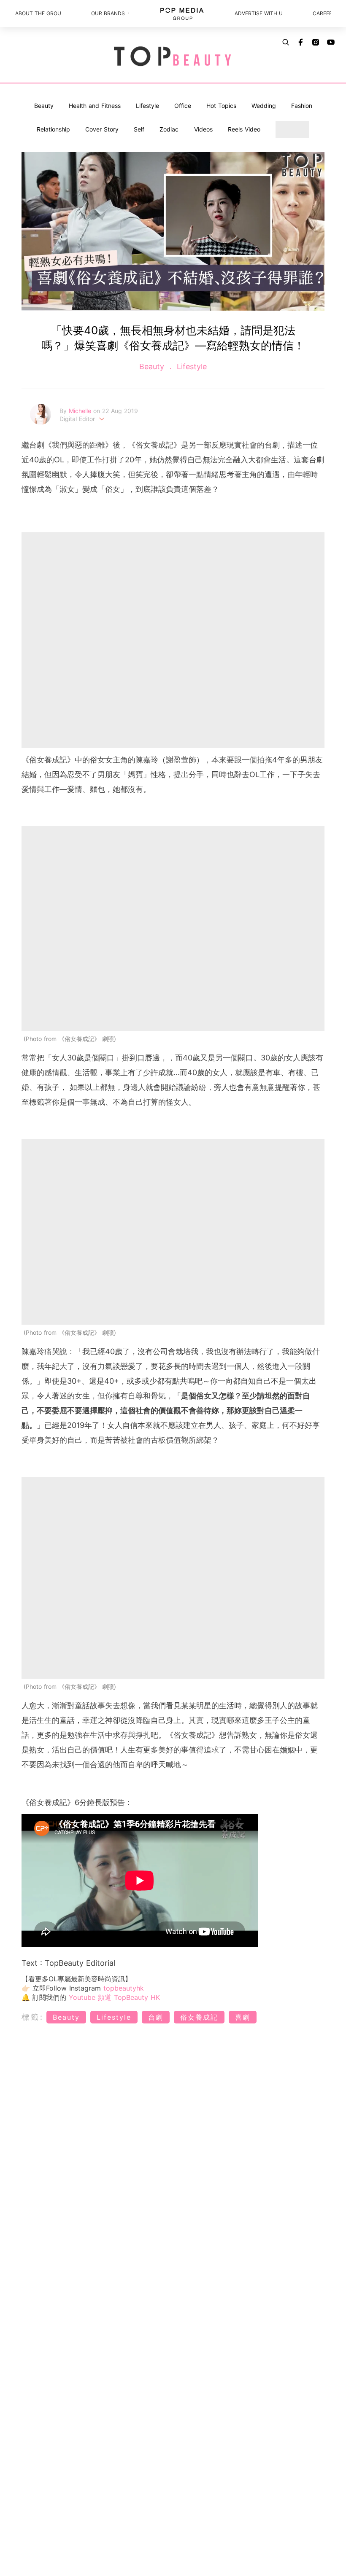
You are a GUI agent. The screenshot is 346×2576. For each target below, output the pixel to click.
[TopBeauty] (173, 57)
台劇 (156, 2017)
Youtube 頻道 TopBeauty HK (114, 1997)
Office (183, 106)
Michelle (81, 411)
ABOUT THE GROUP (38, 13)
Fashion (302, 106)
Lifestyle (147, 106)
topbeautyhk (124, 1988)
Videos (203, 129)
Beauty (44, 106)
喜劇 (243, 2017)
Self (139, 129)
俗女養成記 (199, 2017)
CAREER (322, 13)
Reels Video (244, 129)
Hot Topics (221, 106)
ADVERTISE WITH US (258, 13)
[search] (286, 42)
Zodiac (169, 129)
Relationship (53, 129)
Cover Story (102, 129)
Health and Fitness (95, 106)
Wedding (264, 106)
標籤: (33, 2017)
